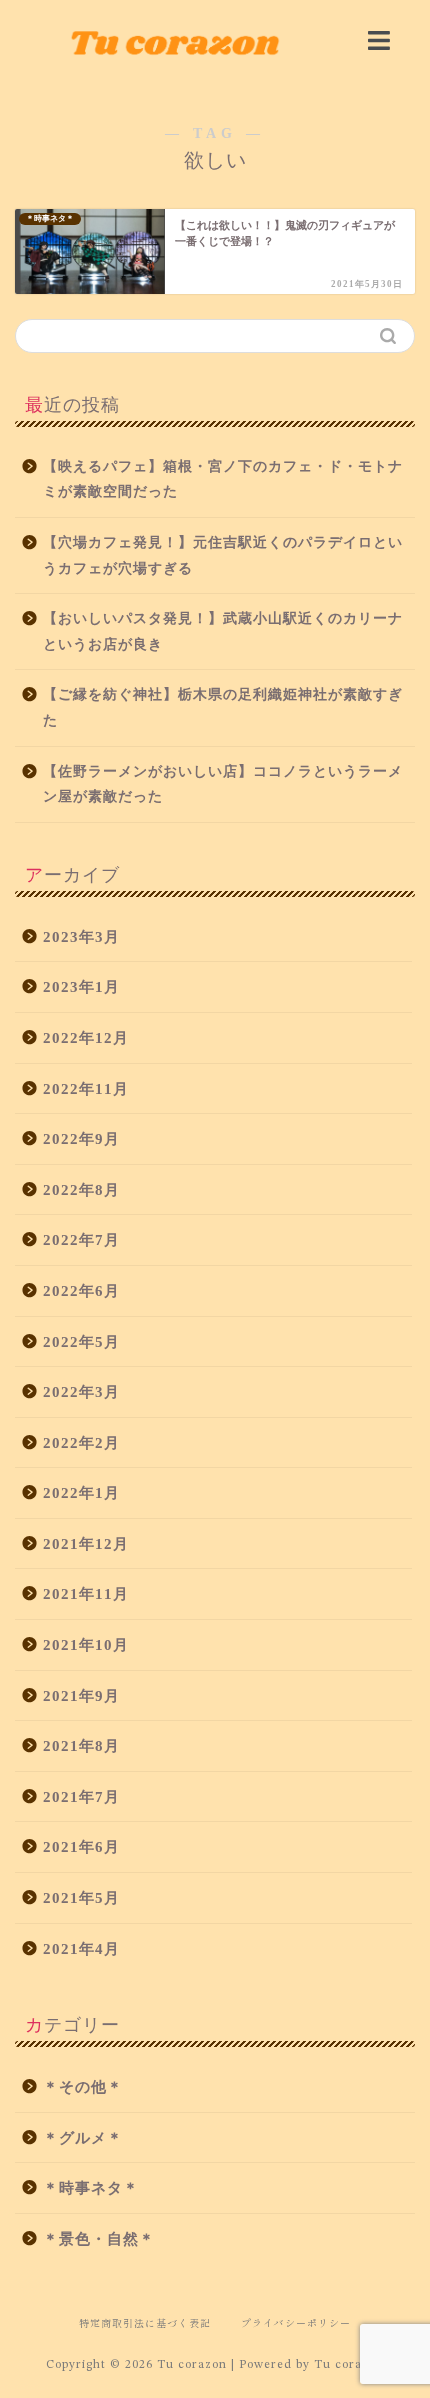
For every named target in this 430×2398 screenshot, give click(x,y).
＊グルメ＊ (83, 2137)
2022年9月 (81, 1138)
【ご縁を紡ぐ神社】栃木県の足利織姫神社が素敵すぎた (223, 707)
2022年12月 (86, 1037)
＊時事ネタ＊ (91, 2187)
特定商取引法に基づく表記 (145, 2322)
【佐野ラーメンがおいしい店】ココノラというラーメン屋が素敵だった (223, 784)
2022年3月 (81, 1391)
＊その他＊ (83, 2086)
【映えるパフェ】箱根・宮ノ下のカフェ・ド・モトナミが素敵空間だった (223, 479)
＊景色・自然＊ (99, 2238)
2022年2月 (81, 1442)
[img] (379, 40)
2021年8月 (81, 1745)
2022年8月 (81, 1189)
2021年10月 (86, 1644)
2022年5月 (81, 1341)
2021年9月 (81, 1695)
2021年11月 (86, 1593)
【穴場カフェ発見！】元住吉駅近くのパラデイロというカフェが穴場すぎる (223, 555)
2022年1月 (81, 1492)
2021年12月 (86, 1543)
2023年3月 (81, 936)
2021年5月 (81, 1897)
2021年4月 (81, 1948)
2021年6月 (81, 1846)
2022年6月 (81, 1290)
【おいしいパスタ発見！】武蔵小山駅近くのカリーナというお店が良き (223, 631)
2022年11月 (86, 1088)
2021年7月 (81, 1796)
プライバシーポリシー (296, 2322)
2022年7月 (81, 1239)
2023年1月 (81, 986)
